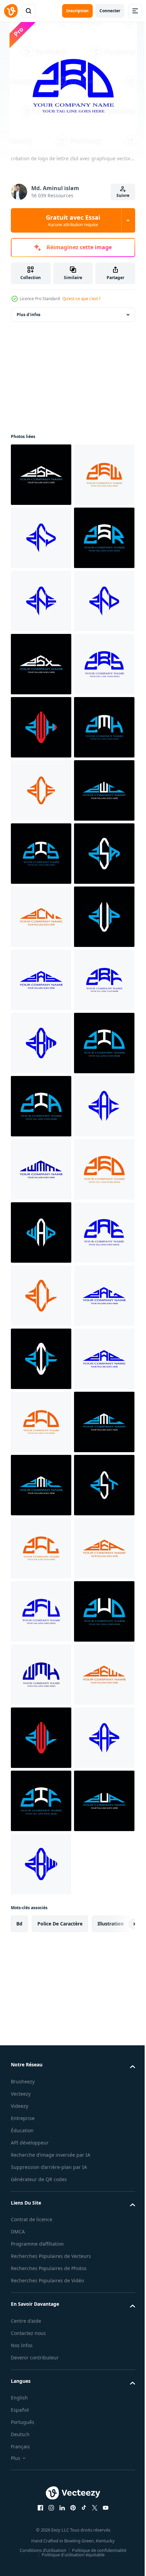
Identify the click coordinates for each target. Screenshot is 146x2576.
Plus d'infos (29, 315)
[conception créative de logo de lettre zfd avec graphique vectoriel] (41, 790)
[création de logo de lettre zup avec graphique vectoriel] (41, 1422)
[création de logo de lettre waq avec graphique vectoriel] (41, 1990)
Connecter (110, 11)
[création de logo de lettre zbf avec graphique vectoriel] (41, 1548)
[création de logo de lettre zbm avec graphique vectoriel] (41, 1611)
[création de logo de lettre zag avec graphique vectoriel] (41, 2180)
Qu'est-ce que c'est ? (81, 299)
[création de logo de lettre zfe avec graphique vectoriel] (41, 727)
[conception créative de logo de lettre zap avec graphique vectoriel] (41, 2306)
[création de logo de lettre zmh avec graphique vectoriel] (41, 1043)
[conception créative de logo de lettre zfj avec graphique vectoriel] (41, 601)
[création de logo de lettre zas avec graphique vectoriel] (41, 1485)
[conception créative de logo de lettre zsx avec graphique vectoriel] (41, 854)
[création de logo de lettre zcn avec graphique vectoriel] (41, 1359)
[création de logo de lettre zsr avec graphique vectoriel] (41, 664)
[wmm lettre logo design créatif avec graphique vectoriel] (41, 1864)
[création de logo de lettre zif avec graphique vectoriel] (41, 2243)
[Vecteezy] (11, 11)
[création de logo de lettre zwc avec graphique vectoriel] (41, 1169)
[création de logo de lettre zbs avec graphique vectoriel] (41, 917)
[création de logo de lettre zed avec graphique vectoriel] (41, 1927)
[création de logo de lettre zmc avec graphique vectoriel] (41, 2432)
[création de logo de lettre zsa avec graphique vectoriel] (41, 475)
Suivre (123, 195)
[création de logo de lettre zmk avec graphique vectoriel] (41, 2496)
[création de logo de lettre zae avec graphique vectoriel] (41, 2053)
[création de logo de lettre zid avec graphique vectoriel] (41, 1675)
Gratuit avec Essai (73, 220)
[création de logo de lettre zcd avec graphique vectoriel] (41, 2369)
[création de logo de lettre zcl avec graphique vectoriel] (41, 2117)
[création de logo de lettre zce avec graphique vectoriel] (41, 1106)
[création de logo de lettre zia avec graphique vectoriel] (41, 1738)
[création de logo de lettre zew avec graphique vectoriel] (41, 538)
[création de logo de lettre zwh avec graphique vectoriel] (41, 980)
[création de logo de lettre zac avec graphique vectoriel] (41, 1801)
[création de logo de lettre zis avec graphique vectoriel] (41, 1232)
